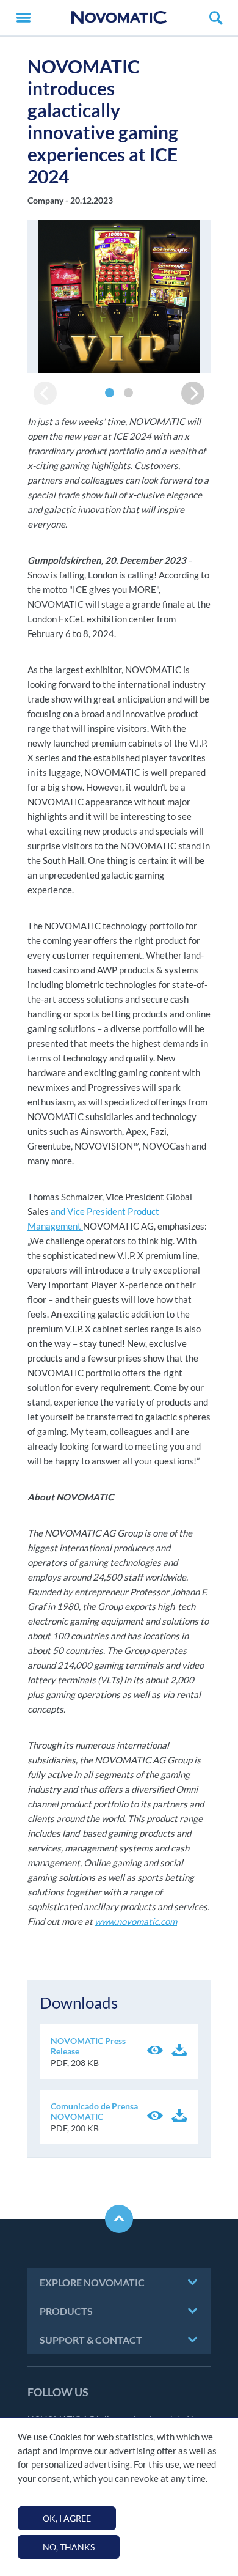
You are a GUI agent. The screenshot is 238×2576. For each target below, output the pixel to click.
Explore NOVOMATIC (92, 2282)
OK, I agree (67, 2518)
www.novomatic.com (136, 1921)
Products (66, 2311)
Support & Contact (91, 2340)
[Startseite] (119, 17)
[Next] (193, 393)
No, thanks (69, 2547)
